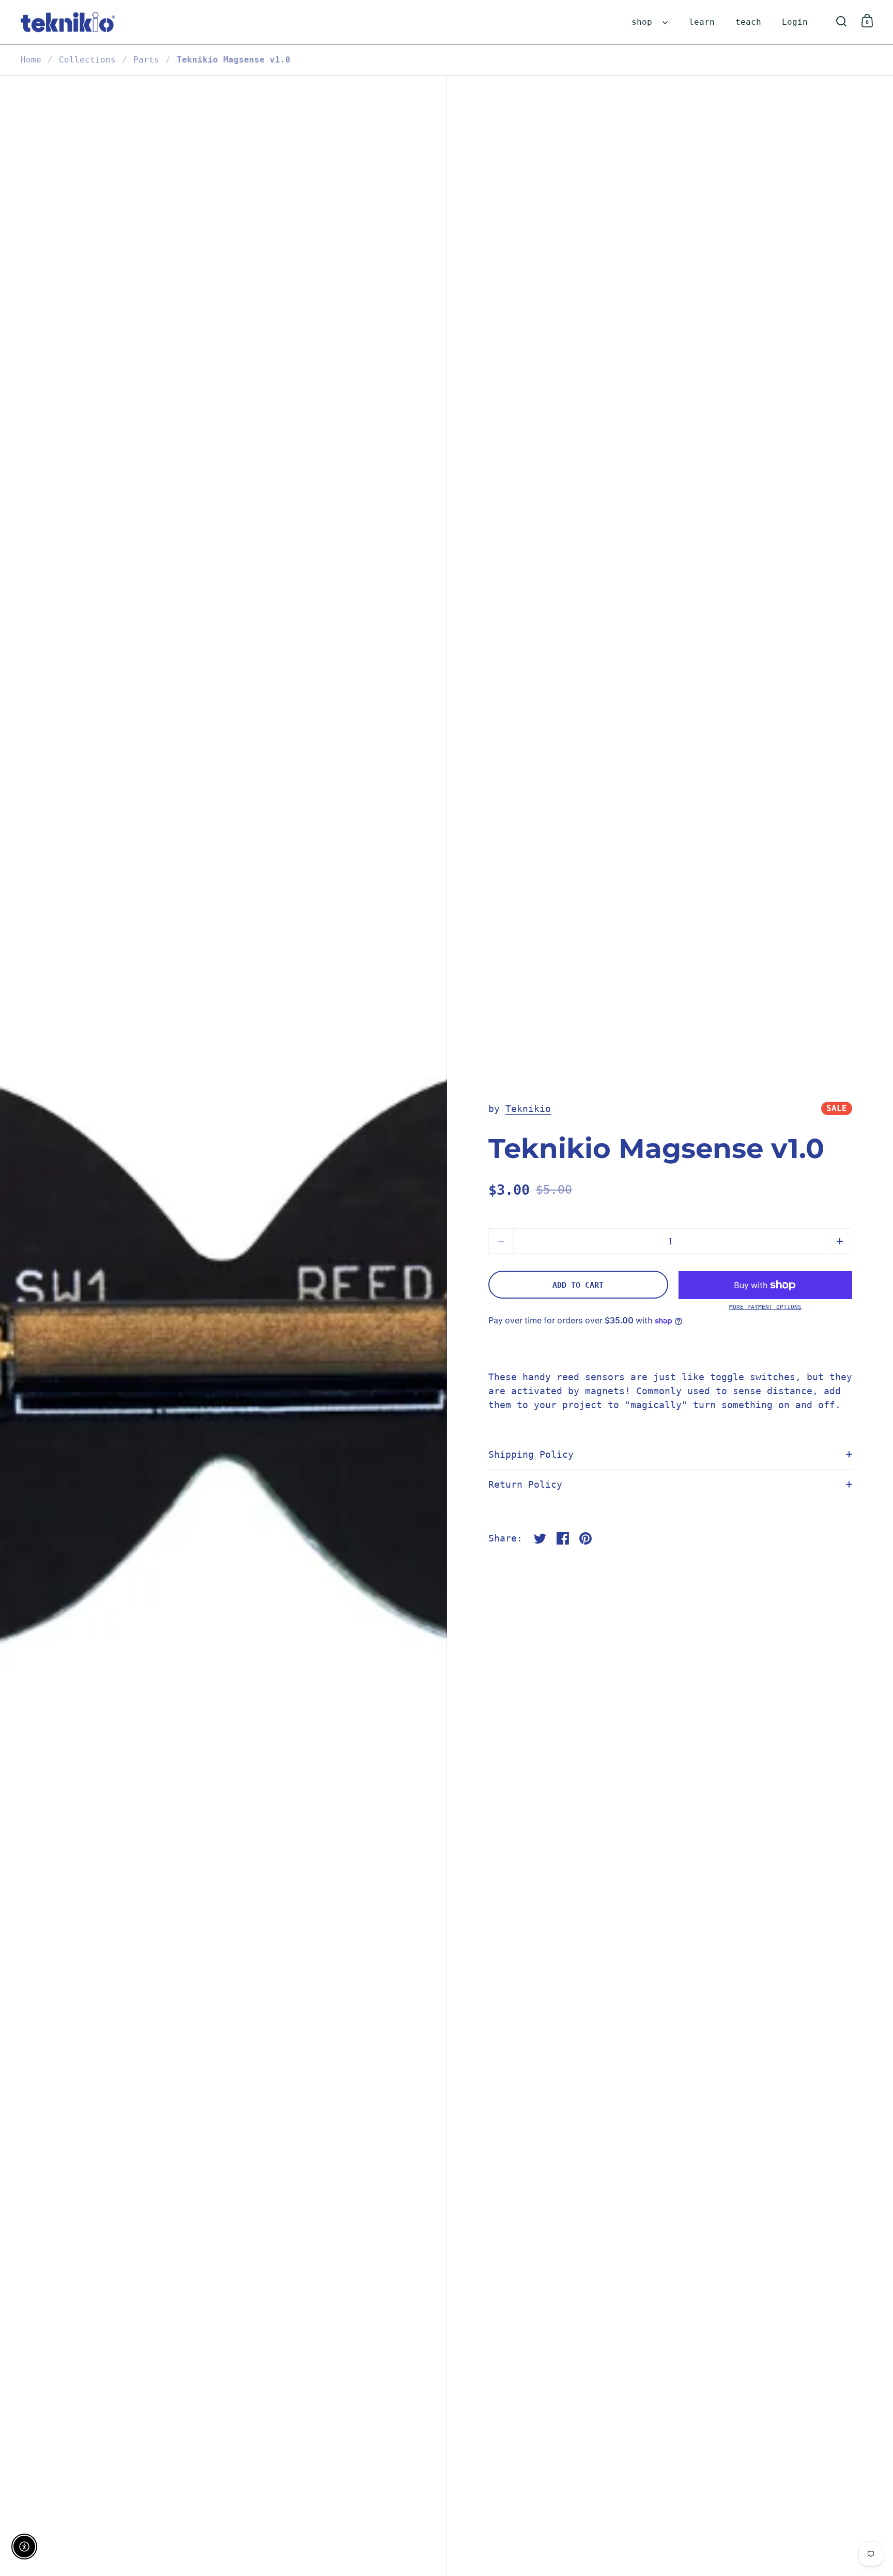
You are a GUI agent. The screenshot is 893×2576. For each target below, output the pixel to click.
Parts (146, 60)
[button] (840, 1241)
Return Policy (525, 1484)
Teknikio (528, 1109)
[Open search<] (842, 21)
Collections (87, 60)
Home (31, 60)
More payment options (765, 1307)
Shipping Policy (531, 1454)
